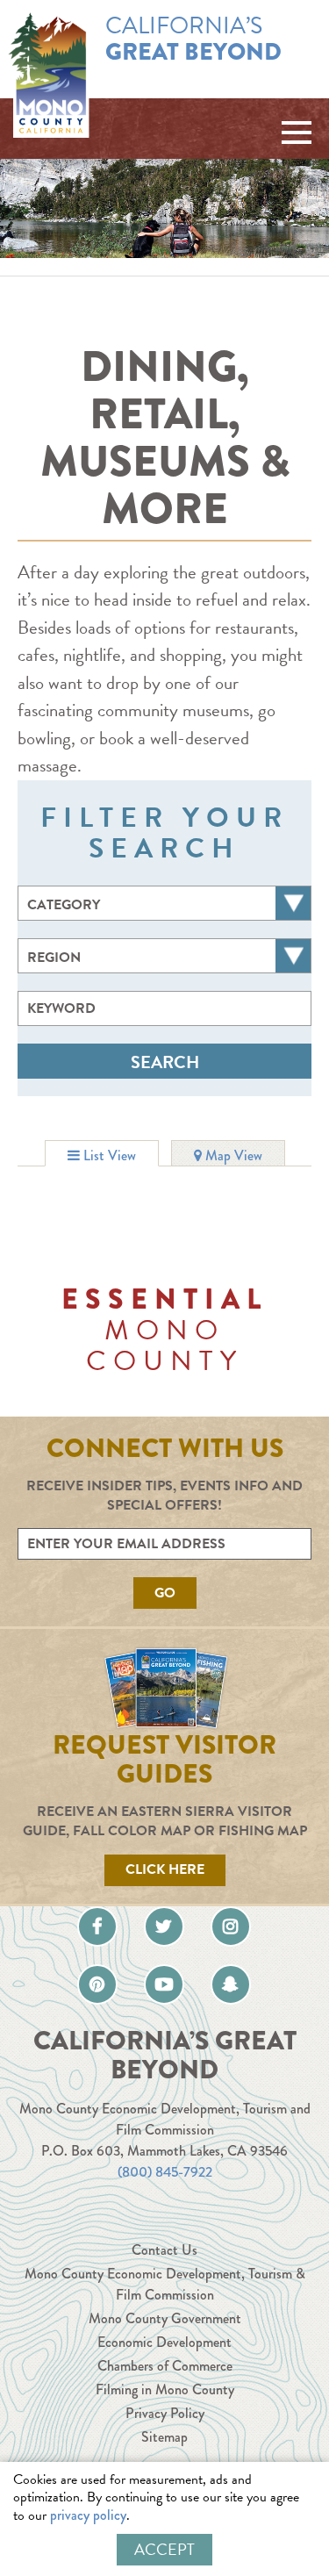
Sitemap (164, 2437)
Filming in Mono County (165, 2389)
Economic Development (164, 2342)
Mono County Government (165, 2318)
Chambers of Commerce (165, 2366)
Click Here (165, 1869)
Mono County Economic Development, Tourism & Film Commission (165, 2284)
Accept (164, 2549)
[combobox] (164, 903)
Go (165, 1593)
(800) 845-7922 (165, 2172)
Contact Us (164, 2250)
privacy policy (88, 2515)
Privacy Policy (165, 2413)
